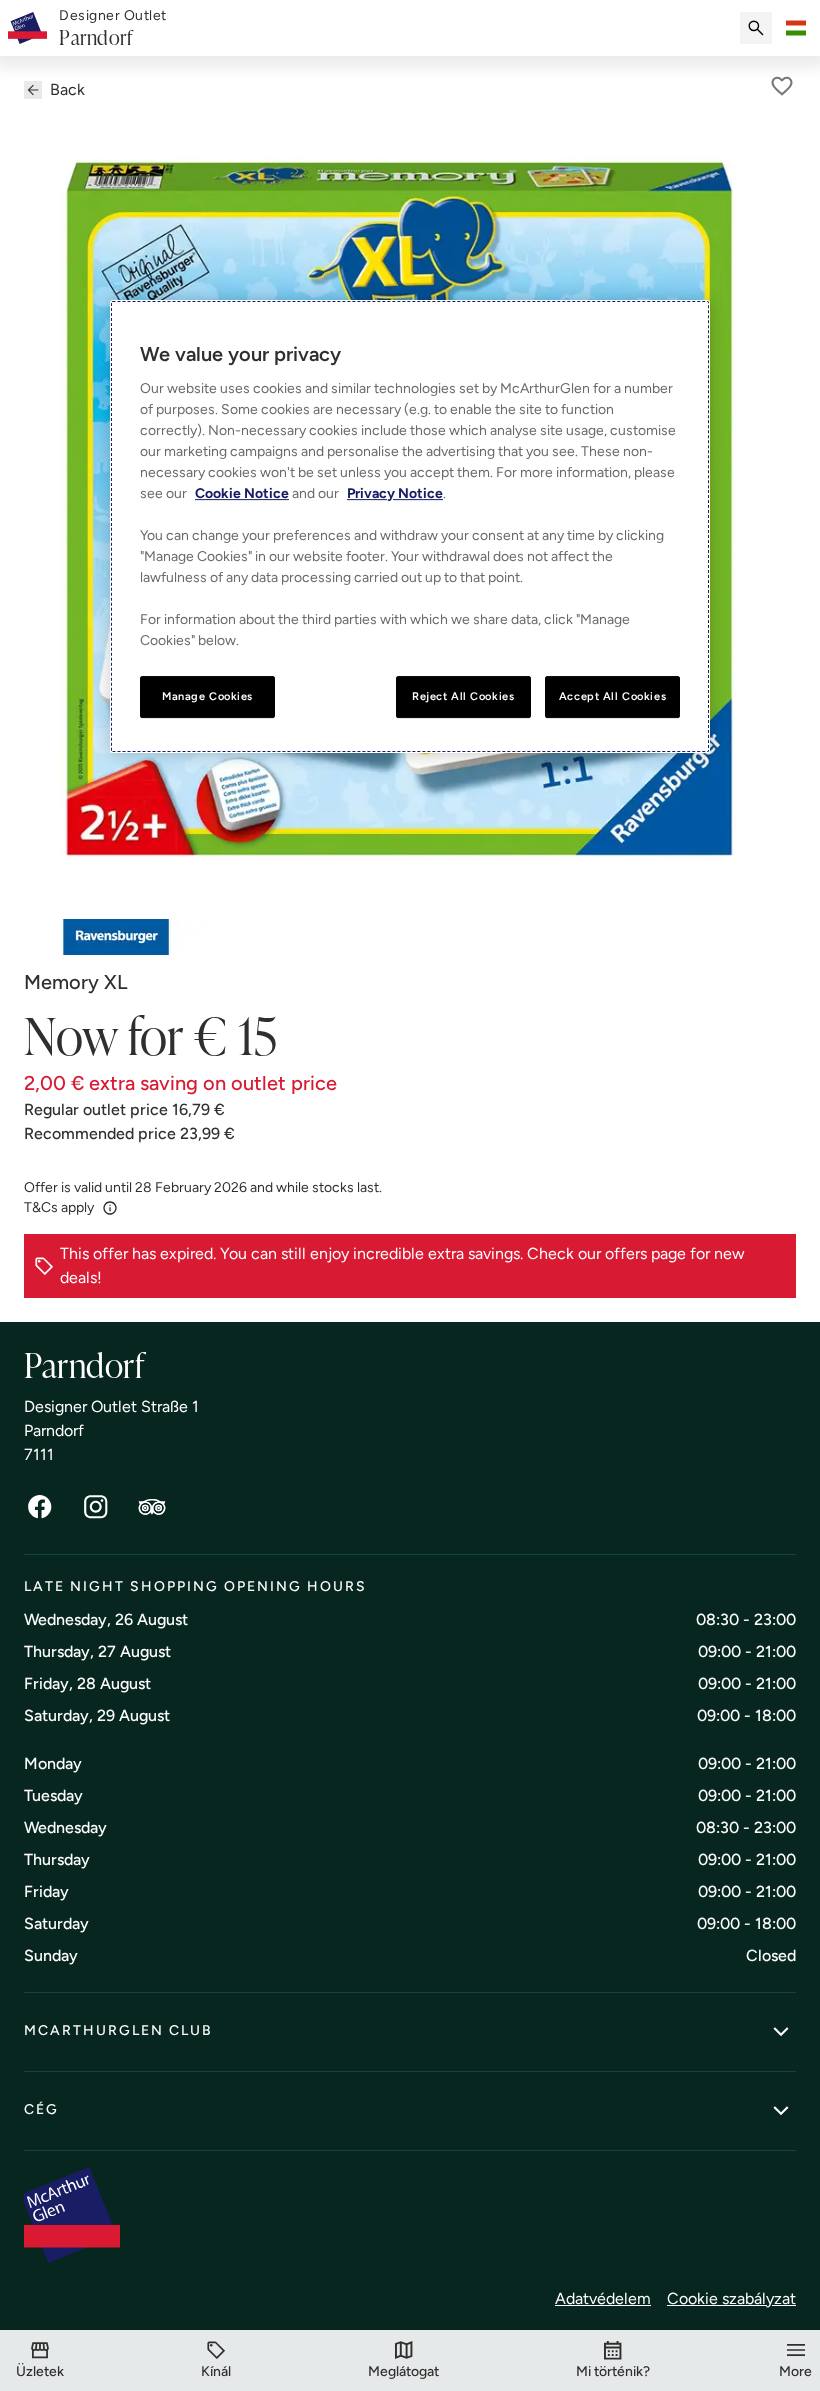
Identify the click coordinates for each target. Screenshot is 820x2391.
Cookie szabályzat (731, 2298)
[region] (410, 526)
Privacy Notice (395, 493)
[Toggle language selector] (796, 28)
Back (67, 89)
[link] (113, 28)
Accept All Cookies (612, 696)
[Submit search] (756, 28)
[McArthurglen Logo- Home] (27, 28)
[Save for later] (782, 86)
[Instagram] (96, 1507)
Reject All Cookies (463, 696)
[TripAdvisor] (152, 1507)
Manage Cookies (207, 696)
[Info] (110, 1208)
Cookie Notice (242, 493)
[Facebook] (40, 1507)
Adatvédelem (603, 2298)
